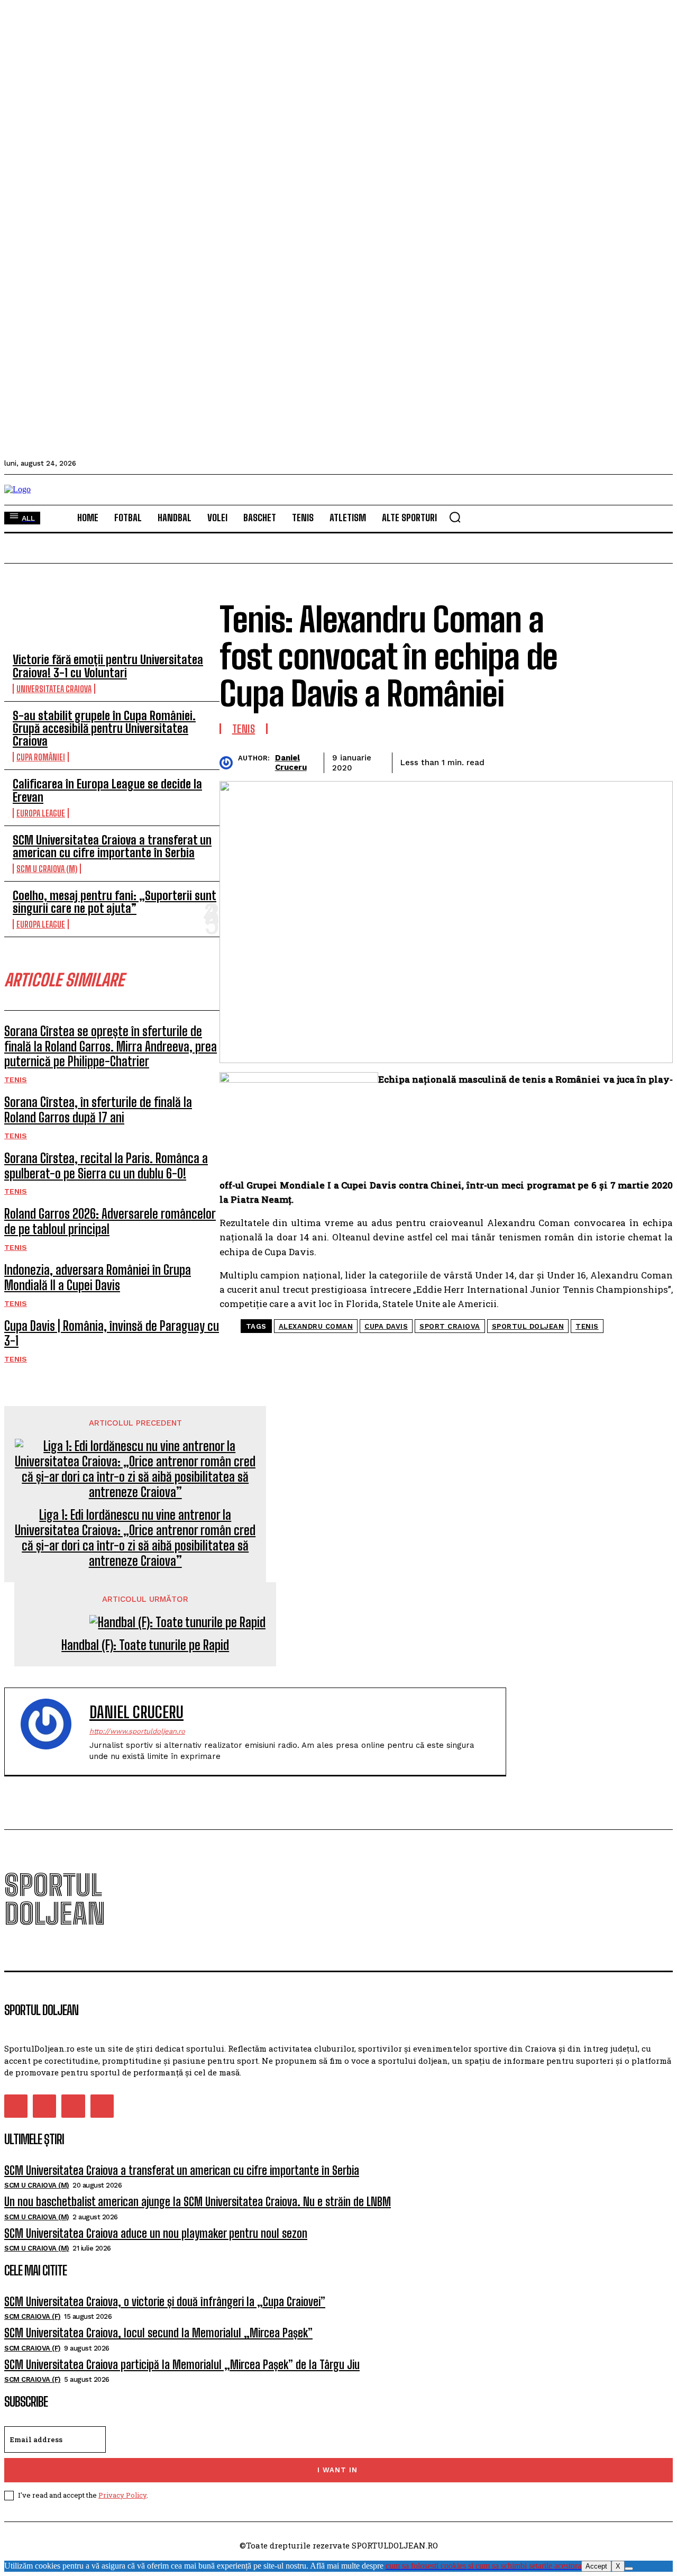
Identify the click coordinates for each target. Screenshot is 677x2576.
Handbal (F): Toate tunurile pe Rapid (145, 1645)
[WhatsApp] (616, 761)
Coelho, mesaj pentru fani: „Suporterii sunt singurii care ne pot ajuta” (115, 902)
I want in (337, 2470)
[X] (629, 2569)
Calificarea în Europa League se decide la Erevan (107, 790)
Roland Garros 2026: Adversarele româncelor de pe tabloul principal (110, 1221)
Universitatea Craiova (54, 689)
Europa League (41, 813)
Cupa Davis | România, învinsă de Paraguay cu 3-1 (112, 1334)
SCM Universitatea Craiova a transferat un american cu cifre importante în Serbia (112, 846)
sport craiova (450, 1326)
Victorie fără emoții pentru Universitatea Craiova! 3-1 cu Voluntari (108, 666)
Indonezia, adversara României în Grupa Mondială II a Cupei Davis (98, 1277)
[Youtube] (102, 2106)
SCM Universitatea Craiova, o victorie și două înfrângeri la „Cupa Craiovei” (165, 2302)
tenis (587, 1326)
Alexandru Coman (316, 1326)
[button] (455, 517)
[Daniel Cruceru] (229, 763)
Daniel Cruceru (291, 763)
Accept (596, 2566)
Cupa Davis (386, 1326)
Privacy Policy (122, 2495)
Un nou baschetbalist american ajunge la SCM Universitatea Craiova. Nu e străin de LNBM (198, 2202)
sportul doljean (528, 1326)
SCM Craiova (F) (33, 2316)
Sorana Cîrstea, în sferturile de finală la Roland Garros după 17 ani (98, 1110)
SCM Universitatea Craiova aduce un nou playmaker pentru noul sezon (156, 2233)
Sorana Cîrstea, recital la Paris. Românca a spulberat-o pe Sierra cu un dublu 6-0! (106, 1166)
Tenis (16, 1080)
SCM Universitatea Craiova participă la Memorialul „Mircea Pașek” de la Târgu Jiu (182, 2365)
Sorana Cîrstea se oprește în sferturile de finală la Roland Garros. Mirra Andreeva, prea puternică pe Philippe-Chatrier (111, 1046)
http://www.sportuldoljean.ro (137, 1731)
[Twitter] (540, 761)
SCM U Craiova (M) (47, 869)
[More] (655, 761)
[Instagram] (44, 2106)
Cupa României (41, 757)
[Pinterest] (578, 761)
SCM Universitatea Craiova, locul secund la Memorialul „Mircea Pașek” (158, 2333)
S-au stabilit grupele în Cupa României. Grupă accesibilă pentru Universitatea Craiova (104, 728)
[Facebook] (502, 761)
